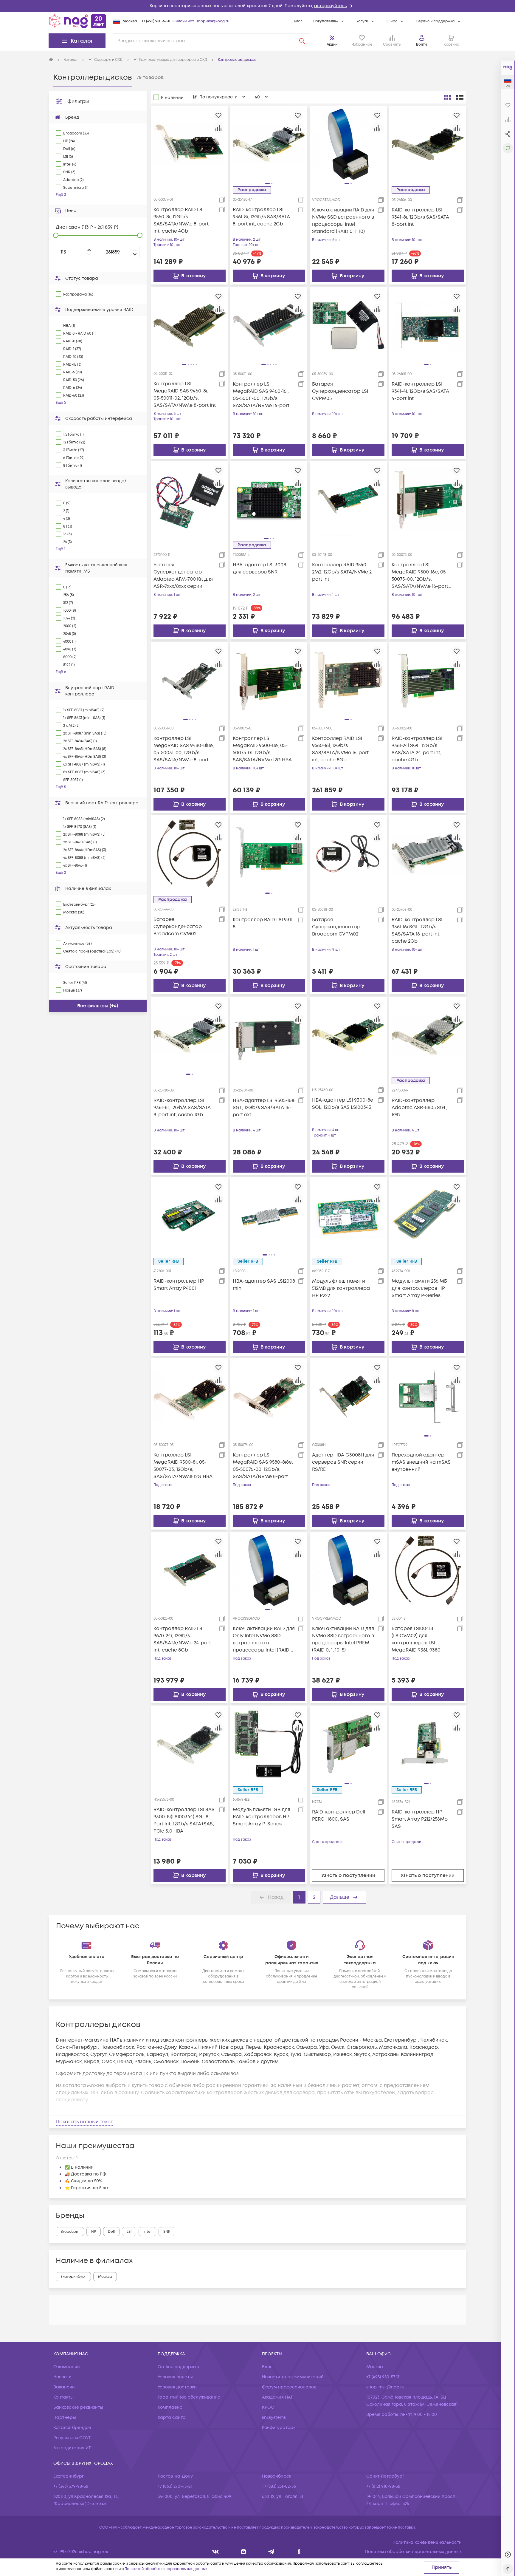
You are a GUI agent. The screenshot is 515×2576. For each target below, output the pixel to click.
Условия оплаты (175, 2377)
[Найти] (302, 41)
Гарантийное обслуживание (189, 2397)
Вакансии (64, 2387)
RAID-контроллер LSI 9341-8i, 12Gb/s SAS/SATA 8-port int (420, 217)
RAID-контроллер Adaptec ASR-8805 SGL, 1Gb (419, 1108)
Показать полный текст (84, 2122)
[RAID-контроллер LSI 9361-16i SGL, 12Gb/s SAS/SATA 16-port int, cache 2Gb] (428, 854)
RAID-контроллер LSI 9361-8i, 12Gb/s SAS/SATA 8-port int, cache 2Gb (261, 217)
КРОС (268, 2407)
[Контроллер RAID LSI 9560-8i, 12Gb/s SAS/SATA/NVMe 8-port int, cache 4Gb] (190, 144)
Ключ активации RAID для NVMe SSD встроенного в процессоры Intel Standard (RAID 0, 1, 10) (343, 221)
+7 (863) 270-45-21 (175, 2486)
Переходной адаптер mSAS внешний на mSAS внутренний (421, 1462)
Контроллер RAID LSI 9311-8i (264, 923)
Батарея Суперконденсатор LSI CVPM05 (340, 391)
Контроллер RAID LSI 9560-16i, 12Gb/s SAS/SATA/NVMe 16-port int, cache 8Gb (340, 749)
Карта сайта (172, 2417)
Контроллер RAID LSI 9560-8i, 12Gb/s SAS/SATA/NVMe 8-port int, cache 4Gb (181, 220)
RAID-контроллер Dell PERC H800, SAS (339, 1816)
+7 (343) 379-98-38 (71, 2486)
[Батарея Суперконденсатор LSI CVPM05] (348, 325)
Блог (298, 21)
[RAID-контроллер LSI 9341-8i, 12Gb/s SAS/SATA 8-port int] (428, 144)
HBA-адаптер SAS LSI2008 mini (264, 1285)
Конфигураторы (279, 2428)
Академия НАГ (277, 2397)
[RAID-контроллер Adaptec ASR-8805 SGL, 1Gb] (428, 1035)
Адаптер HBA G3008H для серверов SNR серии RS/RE (343, 1462)
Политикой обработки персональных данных (166, 2569)
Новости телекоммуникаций (293, 2377)
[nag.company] (216, 2552)
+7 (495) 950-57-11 (156, 21)
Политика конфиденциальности (427, 2542)
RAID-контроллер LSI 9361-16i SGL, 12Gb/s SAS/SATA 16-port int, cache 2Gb (417, 930)
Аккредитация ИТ (72, 2448)
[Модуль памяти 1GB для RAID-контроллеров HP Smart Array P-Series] (269, 1744)
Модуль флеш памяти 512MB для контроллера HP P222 (341, 1288)
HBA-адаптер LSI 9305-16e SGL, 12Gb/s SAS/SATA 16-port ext (264, 1108)
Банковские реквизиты (78, 2407)
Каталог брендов (72, 2428)
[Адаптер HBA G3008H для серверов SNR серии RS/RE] (348, 1397)
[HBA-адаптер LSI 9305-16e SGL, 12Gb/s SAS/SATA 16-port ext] (269, 1035)
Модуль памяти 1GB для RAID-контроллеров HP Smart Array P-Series (262, 1817)
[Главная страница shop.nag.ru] (77, 21)
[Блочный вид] (447, 97)
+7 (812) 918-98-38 (383, 2486)
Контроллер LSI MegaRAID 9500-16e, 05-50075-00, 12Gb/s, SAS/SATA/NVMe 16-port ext (420, 576)
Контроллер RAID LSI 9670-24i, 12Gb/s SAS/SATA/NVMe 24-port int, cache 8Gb (182, 1639)
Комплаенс (170, 2407)
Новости (62, 2377)
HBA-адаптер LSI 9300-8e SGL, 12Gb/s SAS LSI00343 (343, 1104)
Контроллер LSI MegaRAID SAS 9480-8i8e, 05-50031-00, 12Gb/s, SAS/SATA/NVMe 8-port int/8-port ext (184, 749)
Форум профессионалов (289, 2387)
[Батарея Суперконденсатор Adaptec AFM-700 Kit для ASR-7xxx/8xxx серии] (190, 499)
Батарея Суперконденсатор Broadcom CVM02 (178, 927)
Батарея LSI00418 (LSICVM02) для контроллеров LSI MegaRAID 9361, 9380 (416, 1639)
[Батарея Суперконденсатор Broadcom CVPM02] (348, 854)
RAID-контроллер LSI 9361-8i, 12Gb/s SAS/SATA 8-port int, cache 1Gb (182, 1108)
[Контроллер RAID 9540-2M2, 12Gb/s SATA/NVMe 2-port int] (348, 499)
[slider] (56, 235)
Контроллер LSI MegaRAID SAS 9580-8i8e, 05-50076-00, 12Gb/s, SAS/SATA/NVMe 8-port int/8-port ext (263, 1466)
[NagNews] (271, 2552)
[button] (257, 6)
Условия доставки (177, 2387)
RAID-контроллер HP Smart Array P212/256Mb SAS (420, 1819)
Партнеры (65, 2417)
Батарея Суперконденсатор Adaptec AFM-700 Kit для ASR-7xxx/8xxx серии (183, 576)
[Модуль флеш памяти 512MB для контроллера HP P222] (348, 1216)
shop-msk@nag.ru (213, 21)
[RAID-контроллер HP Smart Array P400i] (190, 1216)
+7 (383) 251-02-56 (279, 2486)
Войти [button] (421, 45)
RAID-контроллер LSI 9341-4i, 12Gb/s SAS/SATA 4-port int (420, 391)
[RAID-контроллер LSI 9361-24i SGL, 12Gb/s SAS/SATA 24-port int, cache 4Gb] (428, 680)
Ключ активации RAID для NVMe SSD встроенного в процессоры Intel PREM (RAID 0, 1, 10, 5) (343, 1639)
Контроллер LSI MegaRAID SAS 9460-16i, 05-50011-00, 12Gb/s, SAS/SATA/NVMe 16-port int (261, 395)
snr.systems (274, 2417)
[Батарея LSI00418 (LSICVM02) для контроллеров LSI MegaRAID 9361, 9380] (428, 1570)
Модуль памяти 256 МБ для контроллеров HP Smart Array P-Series (419, 1288)
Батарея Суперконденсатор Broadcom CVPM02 (336, 927)
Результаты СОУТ (72, 2438)
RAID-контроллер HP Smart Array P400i (179, 1285)
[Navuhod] (244, 2552)
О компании (67, 2367)
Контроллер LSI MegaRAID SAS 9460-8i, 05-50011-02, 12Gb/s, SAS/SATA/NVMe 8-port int (185, 395)
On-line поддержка (179, 2367)
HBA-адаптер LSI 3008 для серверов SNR (259, 568)
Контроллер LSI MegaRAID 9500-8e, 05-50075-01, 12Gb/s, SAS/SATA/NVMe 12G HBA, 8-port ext (263, 749)
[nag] (299, 2552)
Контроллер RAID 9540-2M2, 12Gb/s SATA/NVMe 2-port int (343, 572)
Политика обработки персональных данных (413, 2552)
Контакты (63, 2397)
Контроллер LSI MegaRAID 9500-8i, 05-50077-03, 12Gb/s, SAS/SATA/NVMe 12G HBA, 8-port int (184, 1466)
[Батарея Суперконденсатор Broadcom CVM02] (190, 854)
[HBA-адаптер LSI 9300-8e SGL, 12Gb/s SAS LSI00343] (348, 1035)
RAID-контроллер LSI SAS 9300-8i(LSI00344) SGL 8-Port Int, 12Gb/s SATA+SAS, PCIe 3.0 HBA (184, 1820)
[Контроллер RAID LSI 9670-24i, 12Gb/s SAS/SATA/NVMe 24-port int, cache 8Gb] (190, 1570)
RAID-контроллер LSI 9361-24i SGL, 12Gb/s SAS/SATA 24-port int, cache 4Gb (417, 749)
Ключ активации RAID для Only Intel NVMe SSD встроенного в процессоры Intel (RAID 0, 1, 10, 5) (264, 1639)
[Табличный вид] (460, 97)
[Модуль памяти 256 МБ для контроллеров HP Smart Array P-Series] (428, 1216)
